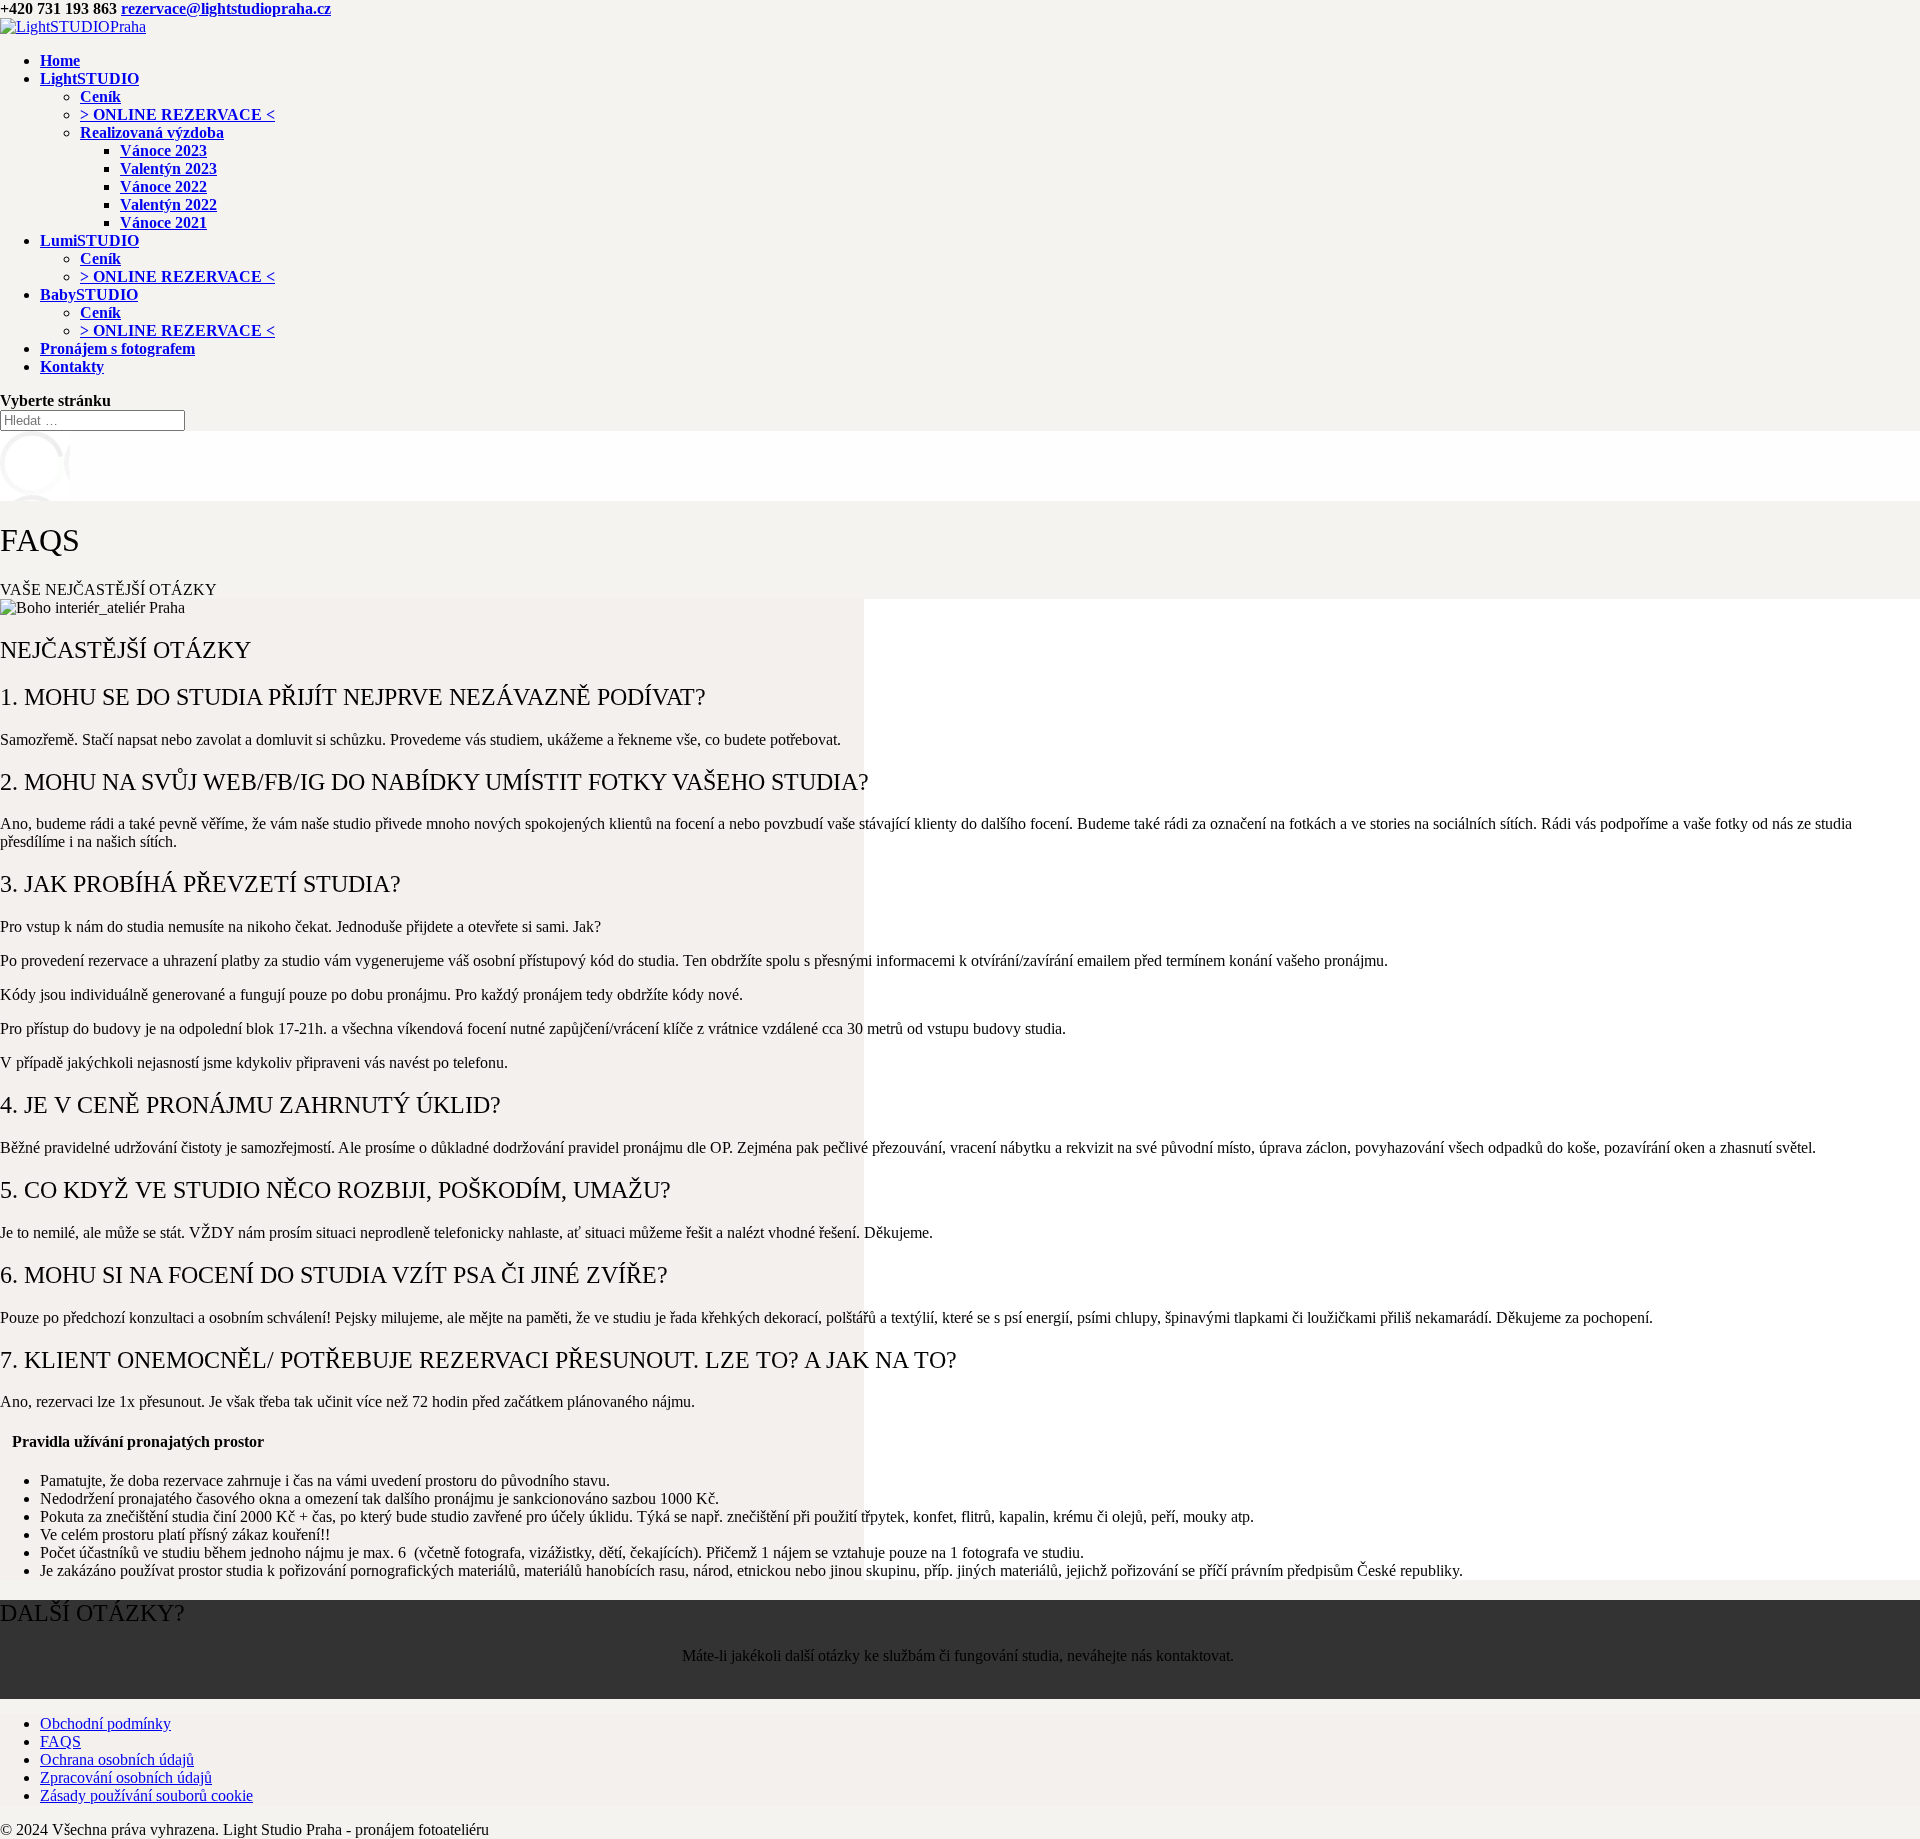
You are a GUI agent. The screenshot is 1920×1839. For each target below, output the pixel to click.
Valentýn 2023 (168, 168)
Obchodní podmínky (105, 1723)
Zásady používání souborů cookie (146, 1795)
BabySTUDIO (89, 294)
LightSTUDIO (89, 78)
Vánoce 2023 (163, 150)
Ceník (100, 96)
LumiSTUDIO (89, 240)
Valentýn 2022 (168, 204)
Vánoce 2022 (163, 186)
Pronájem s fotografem (117, 348)
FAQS (60, 1741)
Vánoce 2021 (163, 222)
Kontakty (72, 366)
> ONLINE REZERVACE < (177, 114)
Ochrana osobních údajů (117, 1759)
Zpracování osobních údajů (126, 1777)
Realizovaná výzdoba (152, 132)
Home (60, 60)
